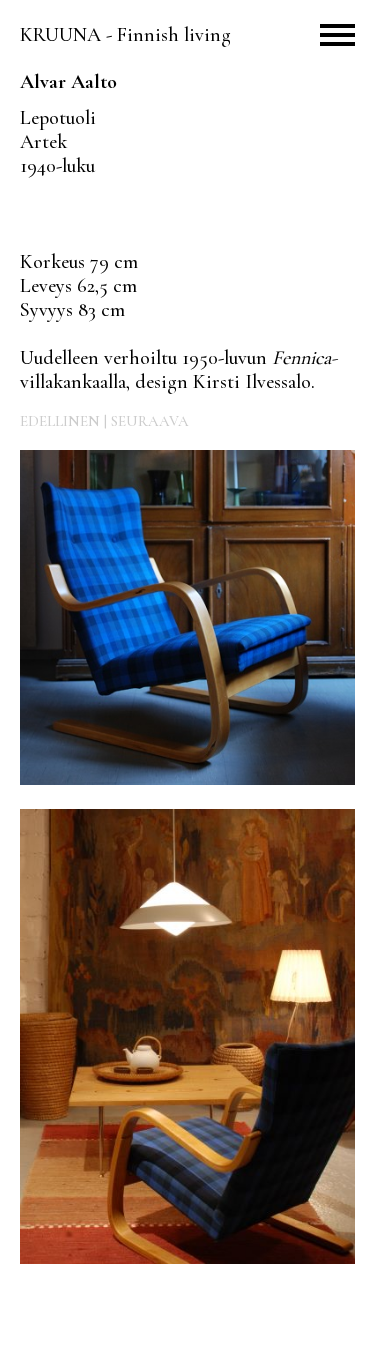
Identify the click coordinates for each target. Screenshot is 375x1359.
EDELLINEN (60, 421)
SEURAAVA (150, 421)
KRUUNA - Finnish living (125, 35)
